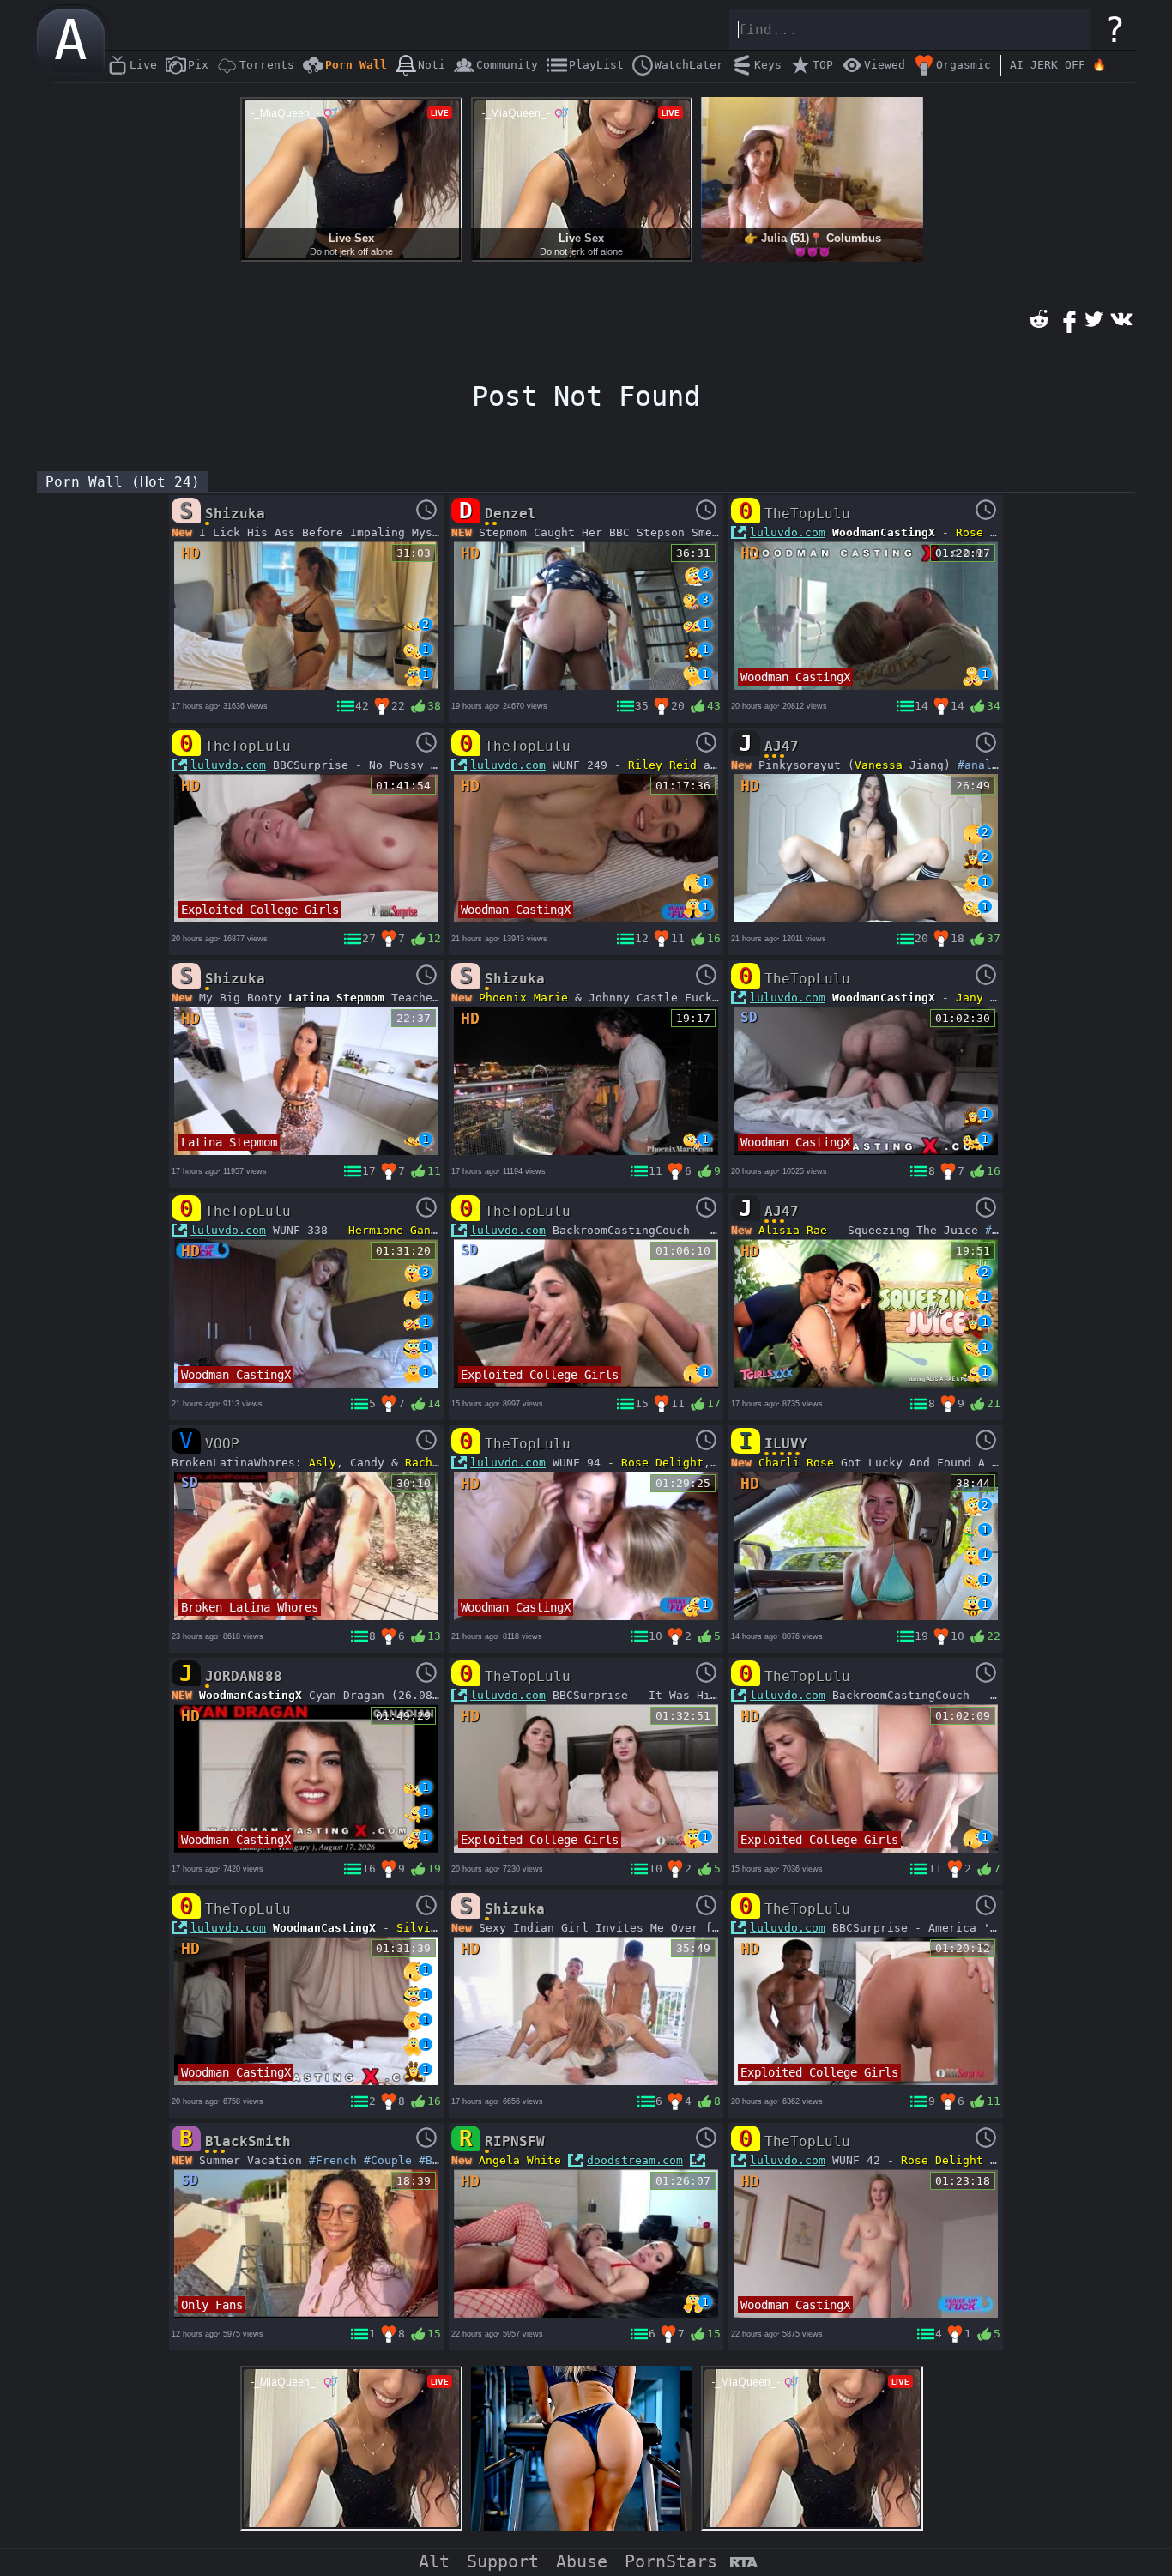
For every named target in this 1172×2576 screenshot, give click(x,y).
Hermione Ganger (400, 1230)
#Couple (388, 2160)
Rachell (429, 1463)
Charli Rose (796, 1463)
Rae (817, 1230)
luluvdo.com (788, 532)
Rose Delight (997, 532)
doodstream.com (635, 2160)
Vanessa (879, 765)
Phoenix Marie (523, 998)
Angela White (520, 2160)
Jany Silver (994, 998)
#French (333, 2160)
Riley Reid (662, 765)
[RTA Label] (743, 2564)
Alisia (779, 1230)
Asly (323, 1463)
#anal (975, 765)
